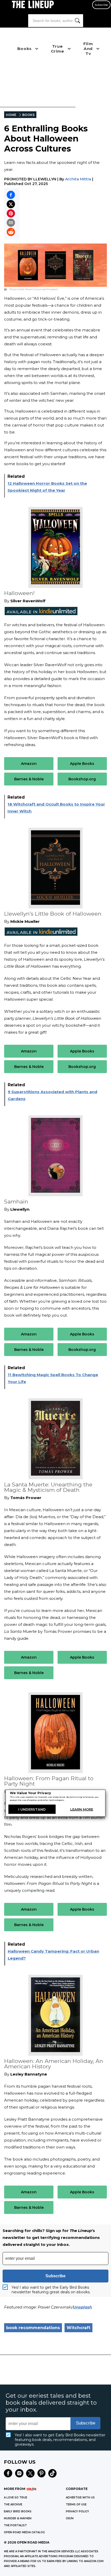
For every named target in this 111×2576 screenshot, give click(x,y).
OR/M (70, 2518)
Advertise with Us (80, 2498)
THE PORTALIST (15, 2525)
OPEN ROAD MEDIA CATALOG (24, 2532)
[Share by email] (11, 223)
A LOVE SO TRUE (15, 2498)
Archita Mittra (78, 179)
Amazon (29, 764)
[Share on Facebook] (11, 195)
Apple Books (82, 764)
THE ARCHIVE (13, 2504)
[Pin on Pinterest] (11, 213)
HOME (11, 115)
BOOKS (28, 115)
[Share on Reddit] (11, 232)
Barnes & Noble (29, 779)
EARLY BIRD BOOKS (18, 2511)
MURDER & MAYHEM (18, 2518)
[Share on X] (11, 204)
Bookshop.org (82, 779)
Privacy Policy (77, 2511)
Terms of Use (76, 2504)
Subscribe (101, 5)
